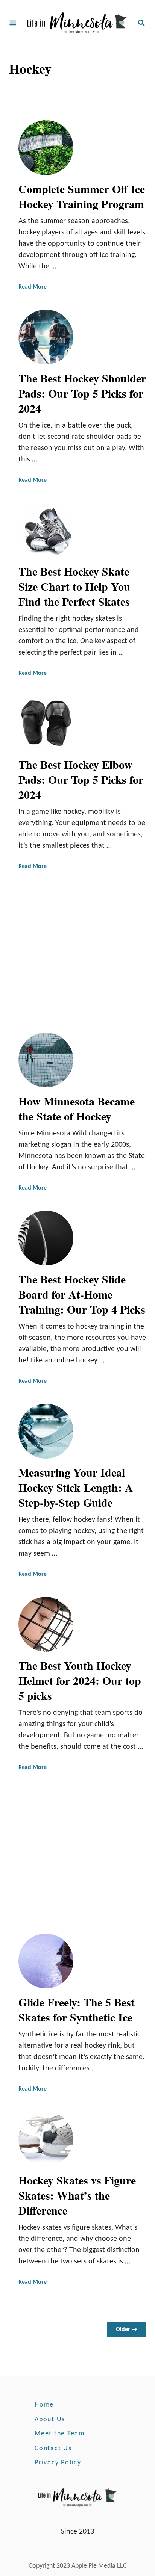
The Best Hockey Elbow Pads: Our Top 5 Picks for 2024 (81, 779)
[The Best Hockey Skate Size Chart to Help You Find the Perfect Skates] (46, 530)
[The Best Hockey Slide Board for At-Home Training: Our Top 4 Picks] (46, 1238)
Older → (126, 2330)
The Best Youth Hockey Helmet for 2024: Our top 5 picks (80, 1680)
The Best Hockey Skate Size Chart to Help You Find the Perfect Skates (74, 586)
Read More (33, 287)
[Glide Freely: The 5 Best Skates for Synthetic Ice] (46, 1961)
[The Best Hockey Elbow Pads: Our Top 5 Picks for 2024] (46, 723)
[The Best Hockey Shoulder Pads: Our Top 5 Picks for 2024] (46, 337)
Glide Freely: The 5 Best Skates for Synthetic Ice (77, 2009)
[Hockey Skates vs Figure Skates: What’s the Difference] (46, 2139)
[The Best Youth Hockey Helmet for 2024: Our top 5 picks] (46, 1624)
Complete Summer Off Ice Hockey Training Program (82, 196)
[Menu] (13, 24)
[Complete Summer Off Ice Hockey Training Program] (46, 148)
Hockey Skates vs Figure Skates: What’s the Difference (77, 2195)
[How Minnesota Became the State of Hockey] (46, 1060)
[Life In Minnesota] (77, 24)
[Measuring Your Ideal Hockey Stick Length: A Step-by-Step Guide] (46, 1431)
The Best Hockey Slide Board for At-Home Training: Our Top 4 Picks (82, 1294)
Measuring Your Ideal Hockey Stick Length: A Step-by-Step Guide (76, 1487)
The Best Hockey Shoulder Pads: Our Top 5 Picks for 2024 (82, 393)
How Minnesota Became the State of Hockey (77, 1108)
